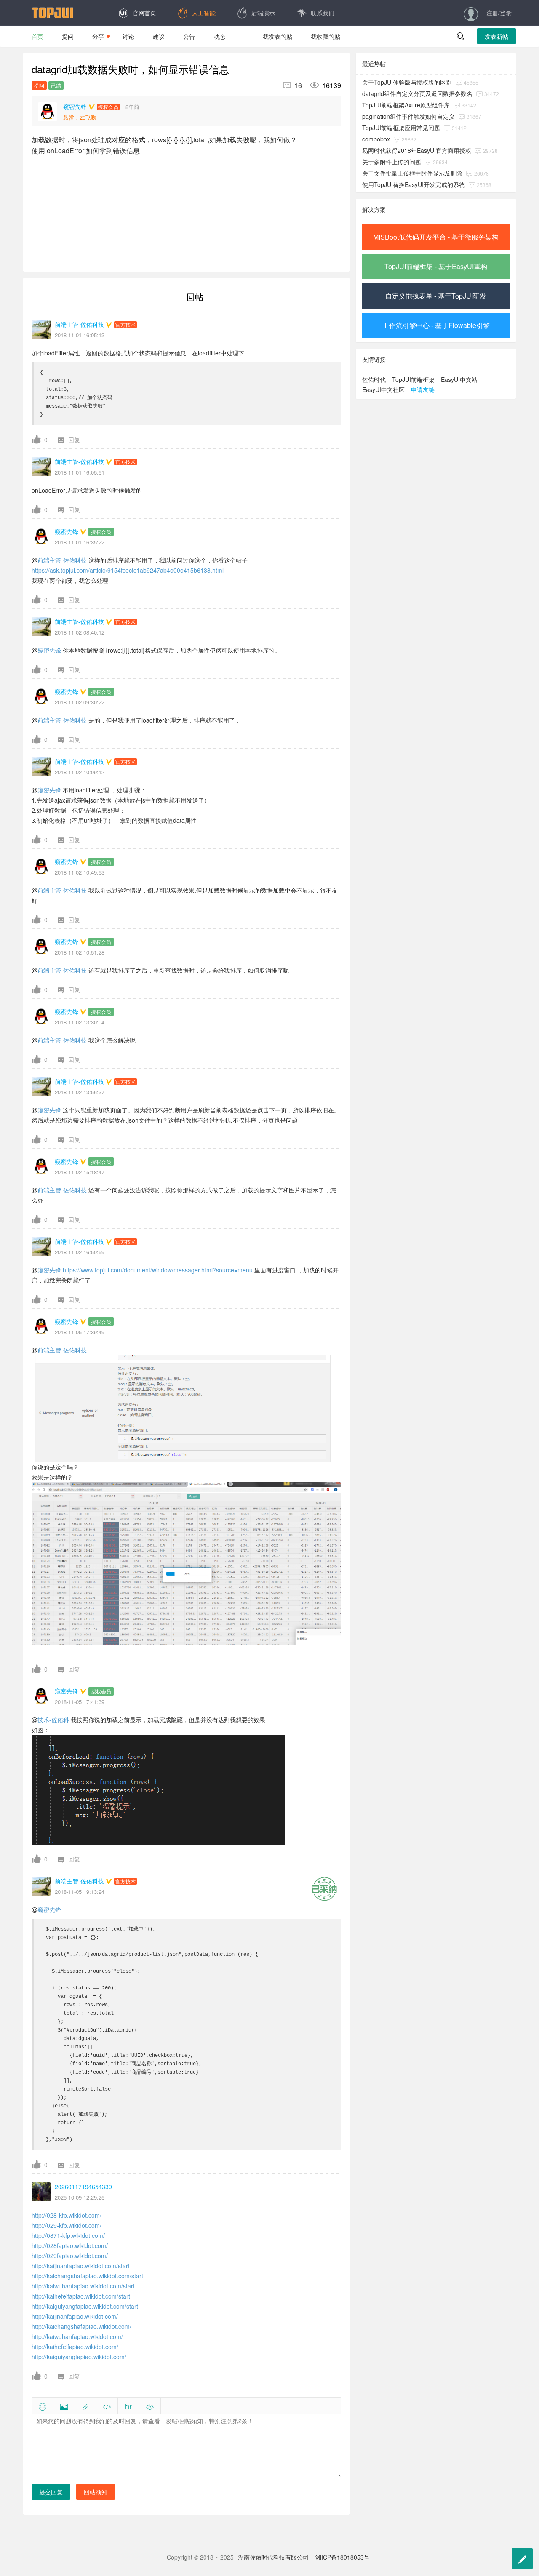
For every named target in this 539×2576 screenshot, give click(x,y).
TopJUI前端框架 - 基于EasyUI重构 (436, 266)
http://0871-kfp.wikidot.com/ (68, 2235)
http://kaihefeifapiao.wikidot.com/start (81, 2296)
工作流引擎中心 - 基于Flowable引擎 (436, 325)
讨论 (128, 36)
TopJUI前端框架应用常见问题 (401, 128)
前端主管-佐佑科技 (62, 560)
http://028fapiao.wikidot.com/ (70, 2245)
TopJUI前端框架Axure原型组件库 (406, 105)
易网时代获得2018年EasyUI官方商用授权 (417, 150)
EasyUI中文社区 (383, 389)
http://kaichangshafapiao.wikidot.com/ (81, 2326)
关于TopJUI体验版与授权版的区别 (407, 82)
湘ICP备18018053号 (343, 2557)
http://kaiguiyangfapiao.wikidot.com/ (79, 2357)
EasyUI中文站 (459, 379)
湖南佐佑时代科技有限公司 (273, 2557)
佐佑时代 (374, 379)
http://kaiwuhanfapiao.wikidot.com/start (83, 2286)
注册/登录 (499, 13)
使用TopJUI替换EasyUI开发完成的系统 (414, 184)
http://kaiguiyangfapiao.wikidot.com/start (85, 2306)
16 (293, 85)
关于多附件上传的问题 (392, 162)
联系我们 (323, 13)
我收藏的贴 (326, 36)
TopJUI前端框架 (413, 379)
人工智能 (204, 13)
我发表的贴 (278, 36)
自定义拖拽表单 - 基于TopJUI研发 (436, 296)
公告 (189, 36)
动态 (219, 36)
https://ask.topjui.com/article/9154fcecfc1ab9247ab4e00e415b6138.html (128, 570)
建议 (159, 36)
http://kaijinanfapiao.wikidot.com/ (75, 2316)
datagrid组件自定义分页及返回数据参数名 (417, 93)
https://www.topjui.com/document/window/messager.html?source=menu (158, 1270)
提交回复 (51, 2492)
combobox (376, 139)
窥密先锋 (49, 650)
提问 (68, 36)
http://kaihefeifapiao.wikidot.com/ (75, 2347)
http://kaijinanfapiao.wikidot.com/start (81, 2266)
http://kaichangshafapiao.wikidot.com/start (87, 2276)
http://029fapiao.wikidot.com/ (70, 2256)
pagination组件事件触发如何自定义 (408, 116)
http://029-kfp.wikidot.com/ (67, 2225)
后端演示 (263, 13)
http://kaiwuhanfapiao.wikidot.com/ (77, 2336)
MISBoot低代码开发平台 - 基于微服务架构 (436, 237)
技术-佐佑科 (53, 1720)
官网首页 (144, 13)
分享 (98, 36)
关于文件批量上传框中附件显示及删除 (412, 173)
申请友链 (423, 389)
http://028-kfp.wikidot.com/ (67, 2215)
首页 (37, 36)
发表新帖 (496, 36)
